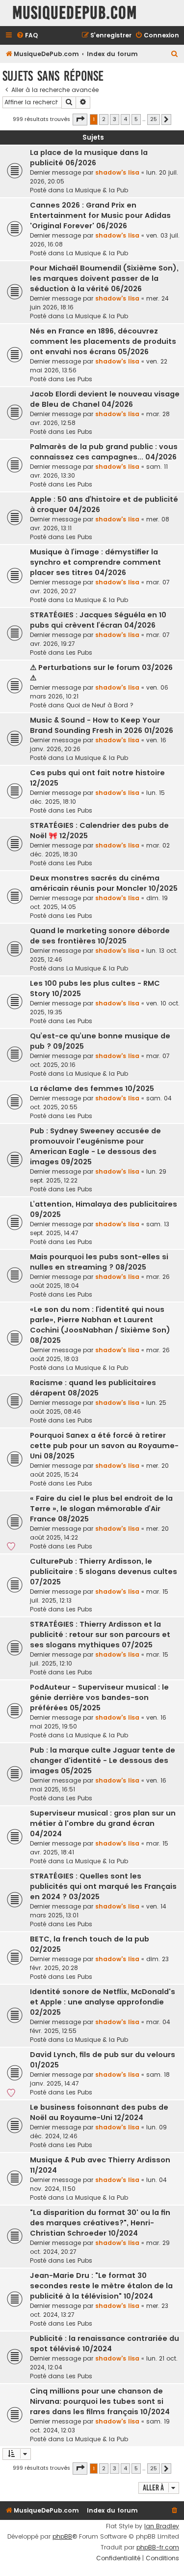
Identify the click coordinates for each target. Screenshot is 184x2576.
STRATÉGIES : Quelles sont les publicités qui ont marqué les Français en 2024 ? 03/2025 (103, 1886)
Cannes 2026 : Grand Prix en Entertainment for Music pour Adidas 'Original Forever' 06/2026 (100, 215)
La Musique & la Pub (97, 190)
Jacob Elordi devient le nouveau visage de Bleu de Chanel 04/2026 (105, 399)
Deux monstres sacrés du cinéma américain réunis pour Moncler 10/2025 (104, 883)
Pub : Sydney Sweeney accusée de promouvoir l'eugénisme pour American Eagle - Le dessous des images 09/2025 (95, 1146)
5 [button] (136, 119)
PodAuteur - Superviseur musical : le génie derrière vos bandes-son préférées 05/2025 (99, 1697)
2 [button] (104, 119)
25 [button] (154, 119)
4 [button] (125, 119)
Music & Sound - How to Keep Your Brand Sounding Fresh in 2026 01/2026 (102, 725)
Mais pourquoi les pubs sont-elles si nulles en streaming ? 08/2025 (99, 1262)
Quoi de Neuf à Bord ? (100, 705)
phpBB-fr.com (158, 2547)
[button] (80, 120)
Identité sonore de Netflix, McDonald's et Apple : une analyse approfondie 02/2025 (103, 2002)
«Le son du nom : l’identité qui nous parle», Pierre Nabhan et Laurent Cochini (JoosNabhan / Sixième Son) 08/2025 (100, 1325)
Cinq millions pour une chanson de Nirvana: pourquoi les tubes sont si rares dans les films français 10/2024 (100, 2401)
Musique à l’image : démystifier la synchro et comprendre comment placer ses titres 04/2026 (95, 562)
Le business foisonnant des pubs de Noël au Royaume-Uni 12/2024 (99, 2112)
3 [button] (115, 119)
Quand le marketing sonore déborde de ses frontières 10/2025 (100, 936)
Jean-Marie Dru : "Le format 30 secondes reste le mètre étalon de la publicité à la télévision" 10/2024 (101, 2286)
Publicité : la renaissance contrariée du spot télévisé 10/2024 (105, 2344)
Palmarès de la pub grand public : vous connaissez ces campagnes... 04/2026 (104, 452)
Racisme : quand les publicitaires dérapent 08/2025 (93, 1388)
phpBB (62, 2537)
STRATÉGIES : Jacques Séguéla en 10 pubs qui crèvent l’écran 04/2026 (98, 620)
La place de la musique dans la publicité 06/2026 (89, 158)
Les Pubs (79, 379)
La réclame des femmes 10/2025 (92, 1089)
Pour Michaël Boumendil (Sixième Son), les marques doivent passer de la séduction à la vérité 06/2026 (104, 278)
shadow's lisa (117, 172)
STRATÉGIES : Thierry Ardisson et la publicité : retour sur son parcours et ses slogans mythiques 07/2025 (100, 1635)
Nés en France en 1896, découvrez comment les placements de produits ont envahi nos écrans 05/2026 (103, 341)
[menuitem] (27, 36)
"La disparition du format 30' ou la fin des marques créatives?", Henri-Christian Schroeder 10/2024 (100, 2223)
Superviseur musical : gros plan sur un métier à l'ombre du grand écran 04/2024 (103, 1823)
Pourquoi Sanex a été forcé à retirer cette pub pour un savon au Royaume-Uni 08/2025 (104, 1446)
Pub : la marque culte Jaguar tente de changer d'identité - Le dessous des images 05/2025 (103, 1760)
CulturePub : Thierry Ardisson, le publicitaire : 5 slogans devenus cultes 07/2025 (104, 1572)
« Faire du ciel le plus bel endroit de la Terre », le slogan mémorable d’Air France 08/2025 (101, 1509)
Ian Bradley (162, 2526)
